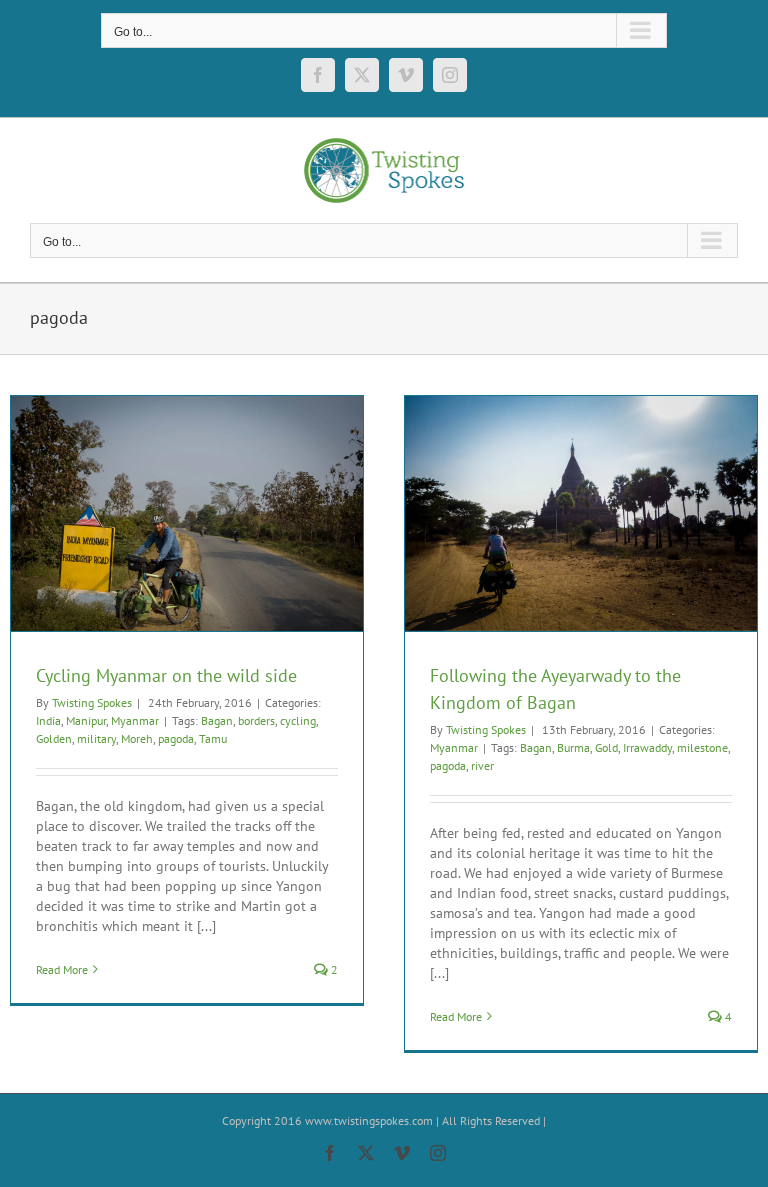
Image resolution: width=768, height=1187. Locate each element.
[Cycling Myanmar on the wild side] (187, 513)
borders (256, 720)
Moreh (137, 738)
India (48, 720)
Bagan (217, 720)
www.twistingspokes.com (367, 1120)
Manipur (86, 720)
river (482, 765)
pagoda (176, 738)
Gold (606, 747)
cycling (298, 720)
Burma (573, 747)
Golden (54, 738)
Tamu (213, 738)
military (96, 738)
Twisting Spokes (92, 702)
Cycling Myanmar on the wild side (166, 675)
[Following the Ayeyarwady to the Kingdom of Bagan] (581, 513)
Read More (62, 969)
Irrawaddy (647, 747)
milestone (702, 747)
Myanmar (135, 720)
